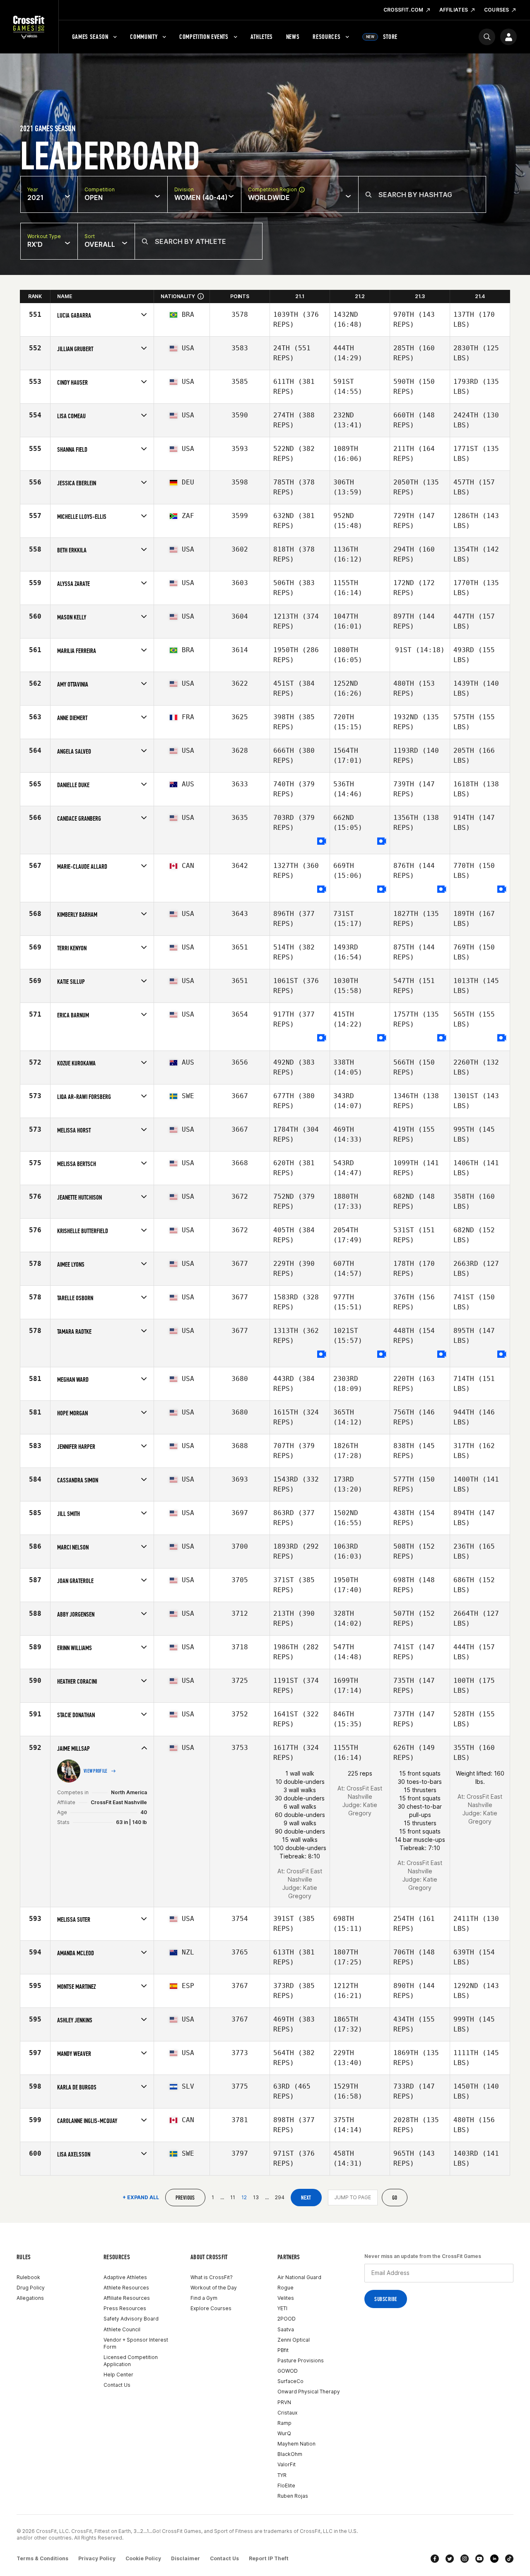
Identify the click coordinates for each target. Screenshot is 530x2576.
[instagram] (465, 2559)
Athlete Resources (126, 2288)
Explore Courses (211, 2308)
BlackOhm (290, 2454)
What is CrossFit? (212, 2277)
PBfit (283, 2350)
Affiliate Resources (127, 2298)
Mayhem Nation (296, 2444)
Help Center (118, 2375)
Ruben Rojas (293, 2496)
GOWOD (288, 2371)
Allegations (30, 2298)
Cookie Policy (143, 2558)
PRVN (284, 2402)
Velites (286, 2298)
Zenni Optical (294, 2340)
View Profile (96, 1771)
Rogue (285, 2288)
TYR (282, 2475)
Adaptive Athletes (125, 2277)
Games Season (90, 37)
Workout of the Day (214, 2288)
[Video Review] (322, 842)
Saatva (286, 2329)
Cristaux (287, 2413)
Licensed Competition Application (131, 2361)
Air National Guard (299, 2277)
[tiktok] (509, 2559)
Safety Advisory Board (131, 2319)
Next (306, 2198)
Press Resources (125, 2308)
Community (144, 37)
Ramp (284, 2423)
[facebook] (435, 2559)
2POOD (287, 2319)
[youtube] (479, 2559)
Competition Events (204, 37)
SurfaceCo (290, 2381)
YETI (282, 2308)
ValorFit (287, 2464)
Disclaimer (185, 2558)
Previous (185, 2198)
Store (382, 37)
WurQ (284, 2433)
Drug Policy (31, 2288)
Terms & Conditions (42, 2558)
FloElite (286, 2486)
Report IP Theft (269, 2558)
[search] (487, 37)
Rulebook (28, 2277)
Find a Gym (204, 2298)
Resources (326, 37)
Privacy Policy (97, 2558)
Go (395, 2198)
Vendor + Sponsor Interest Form (136, 2343)
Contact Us (117, 2385)
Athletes (262, 37)
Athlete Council (122, 2329)
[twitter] (450, 2559)
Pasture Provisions (301, 2360)
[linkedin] (494, 2559)
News (293, 37)
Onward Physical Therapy (309, 2392)
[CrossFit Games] (29, 27)
